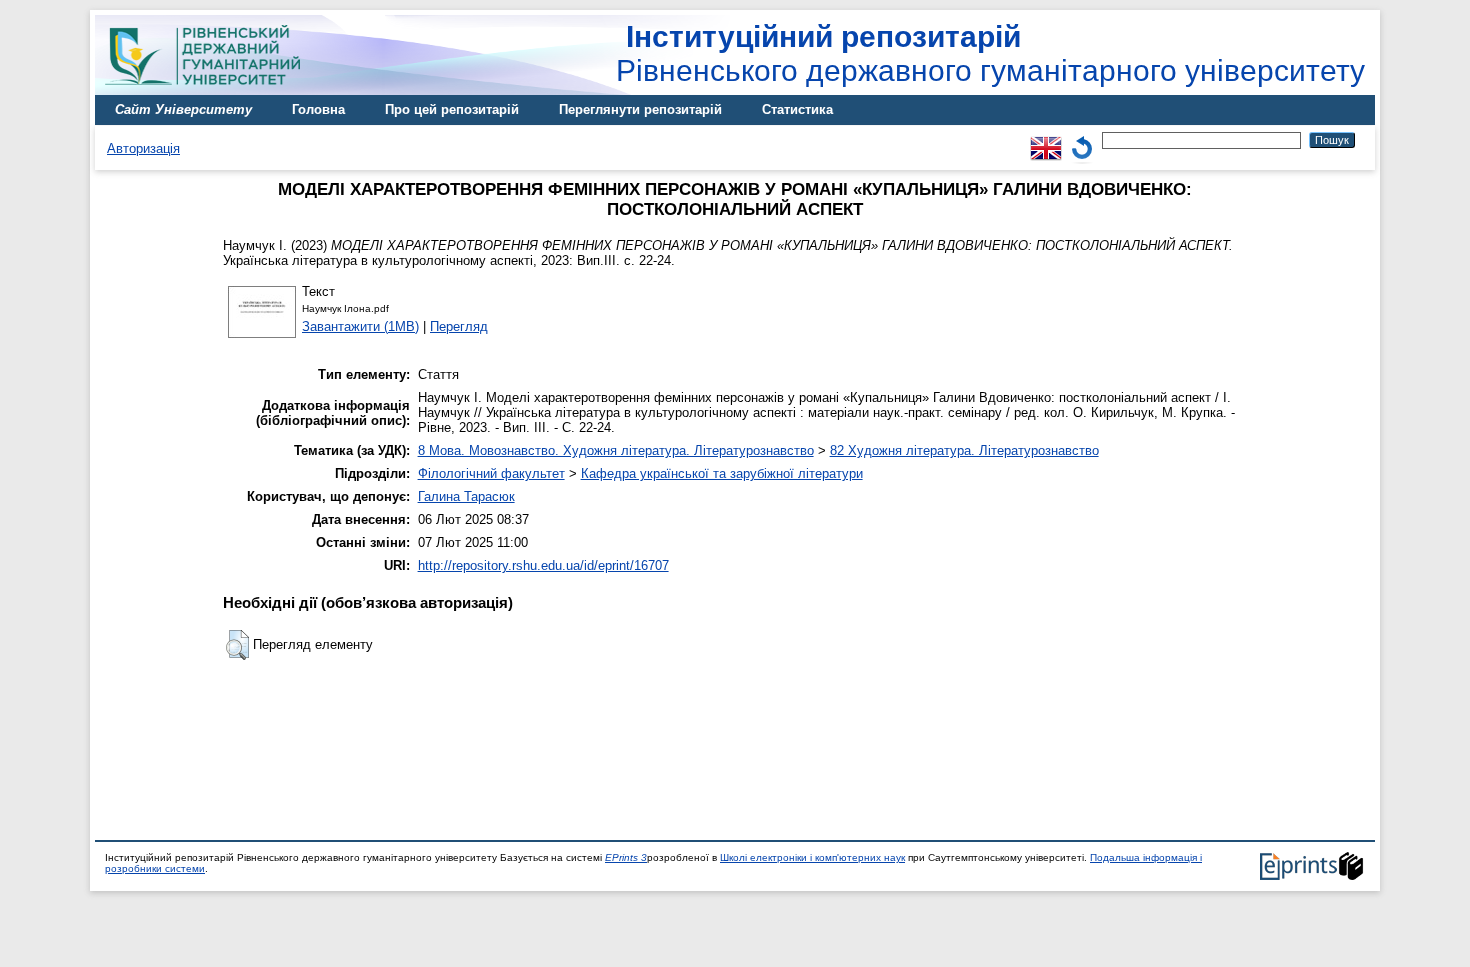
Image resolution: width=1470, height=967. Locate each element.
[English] (1046, 139)
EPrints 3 (626, 857)
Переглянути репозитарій (640, 109)
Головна (318, 109)
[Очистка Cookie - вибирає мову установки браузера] (1082, 139)
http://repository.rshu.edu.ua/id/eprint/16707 (543, 565)
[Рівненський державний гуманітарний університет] (210, 90)
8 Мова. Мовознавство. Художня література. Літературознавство (616, 450)
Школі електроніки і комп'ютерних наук (812, 857)
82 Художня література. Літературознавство (964, 450)
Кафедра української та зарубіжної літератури (722, 473)
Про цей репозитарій (452, 109)
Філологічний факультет (491, 473)
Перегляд (459, 326)
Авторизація (143, 148)
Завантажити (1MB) (360, 326)
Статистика (797, 109)
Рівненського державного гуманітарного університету (990, 53)
